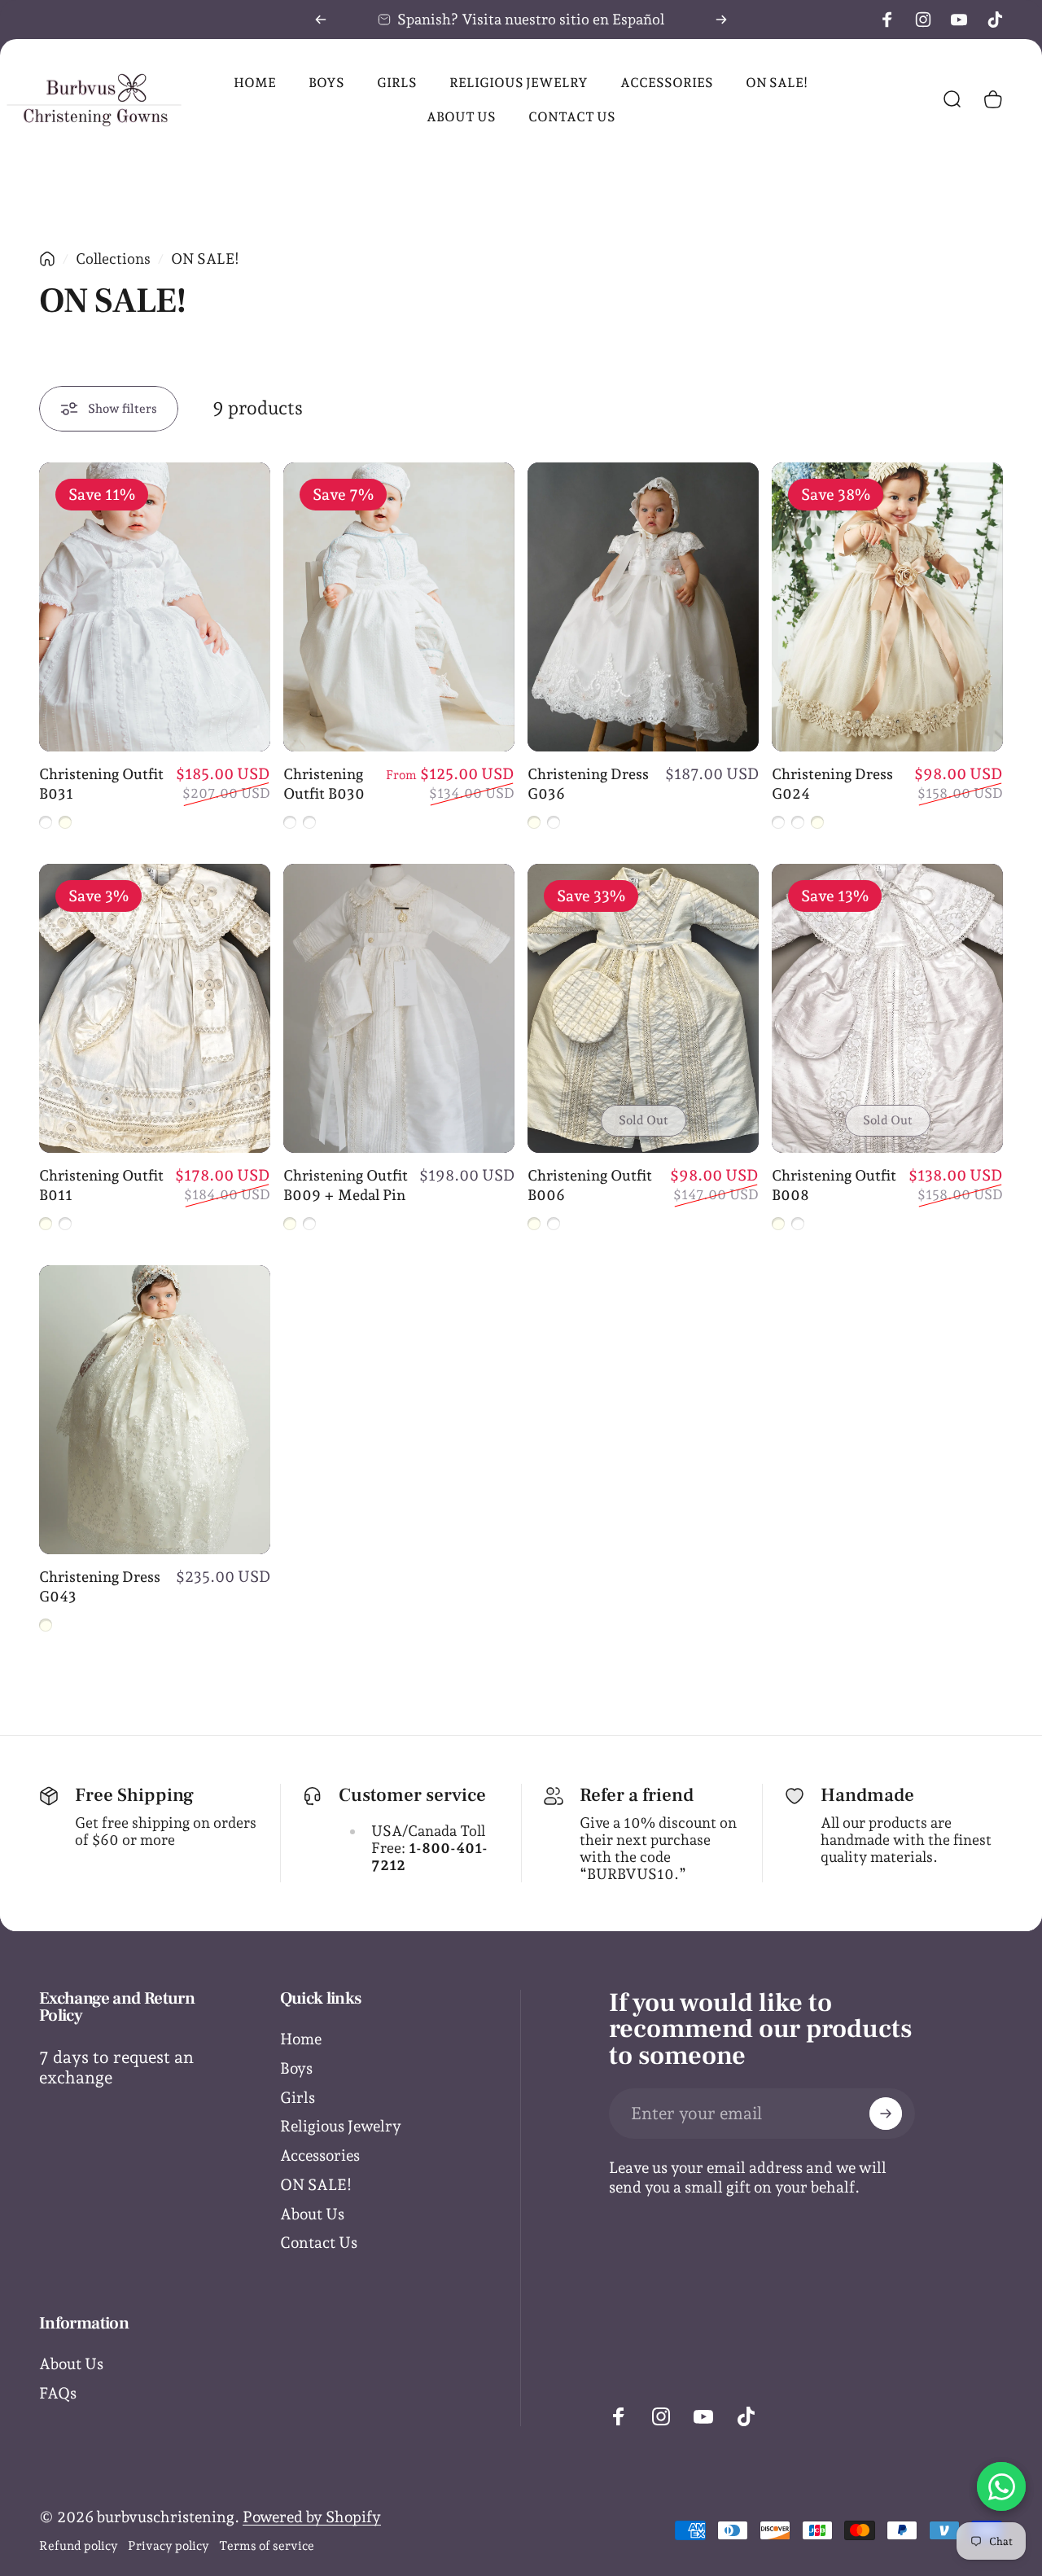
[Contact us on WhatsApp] (1001, 2486)
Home (301, 2039)
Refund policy (79, 2546)
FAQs (58, 2393)
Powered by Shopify (312, 2517)
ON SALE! (316, 2184)
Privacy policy (169, 2546)
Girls (298, 2097)
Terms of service (267, 2546)
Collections (113, 258)
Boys (296, 2068)
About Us (312, 2214)
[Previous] (321, 20)
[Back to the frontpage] (47, 259)
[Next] (721, 20)
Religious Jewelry (341, 2126)
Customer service (412, 1795)
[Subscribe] (886, 2114)
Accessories (320, 2155)
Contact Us (319, 2242)
